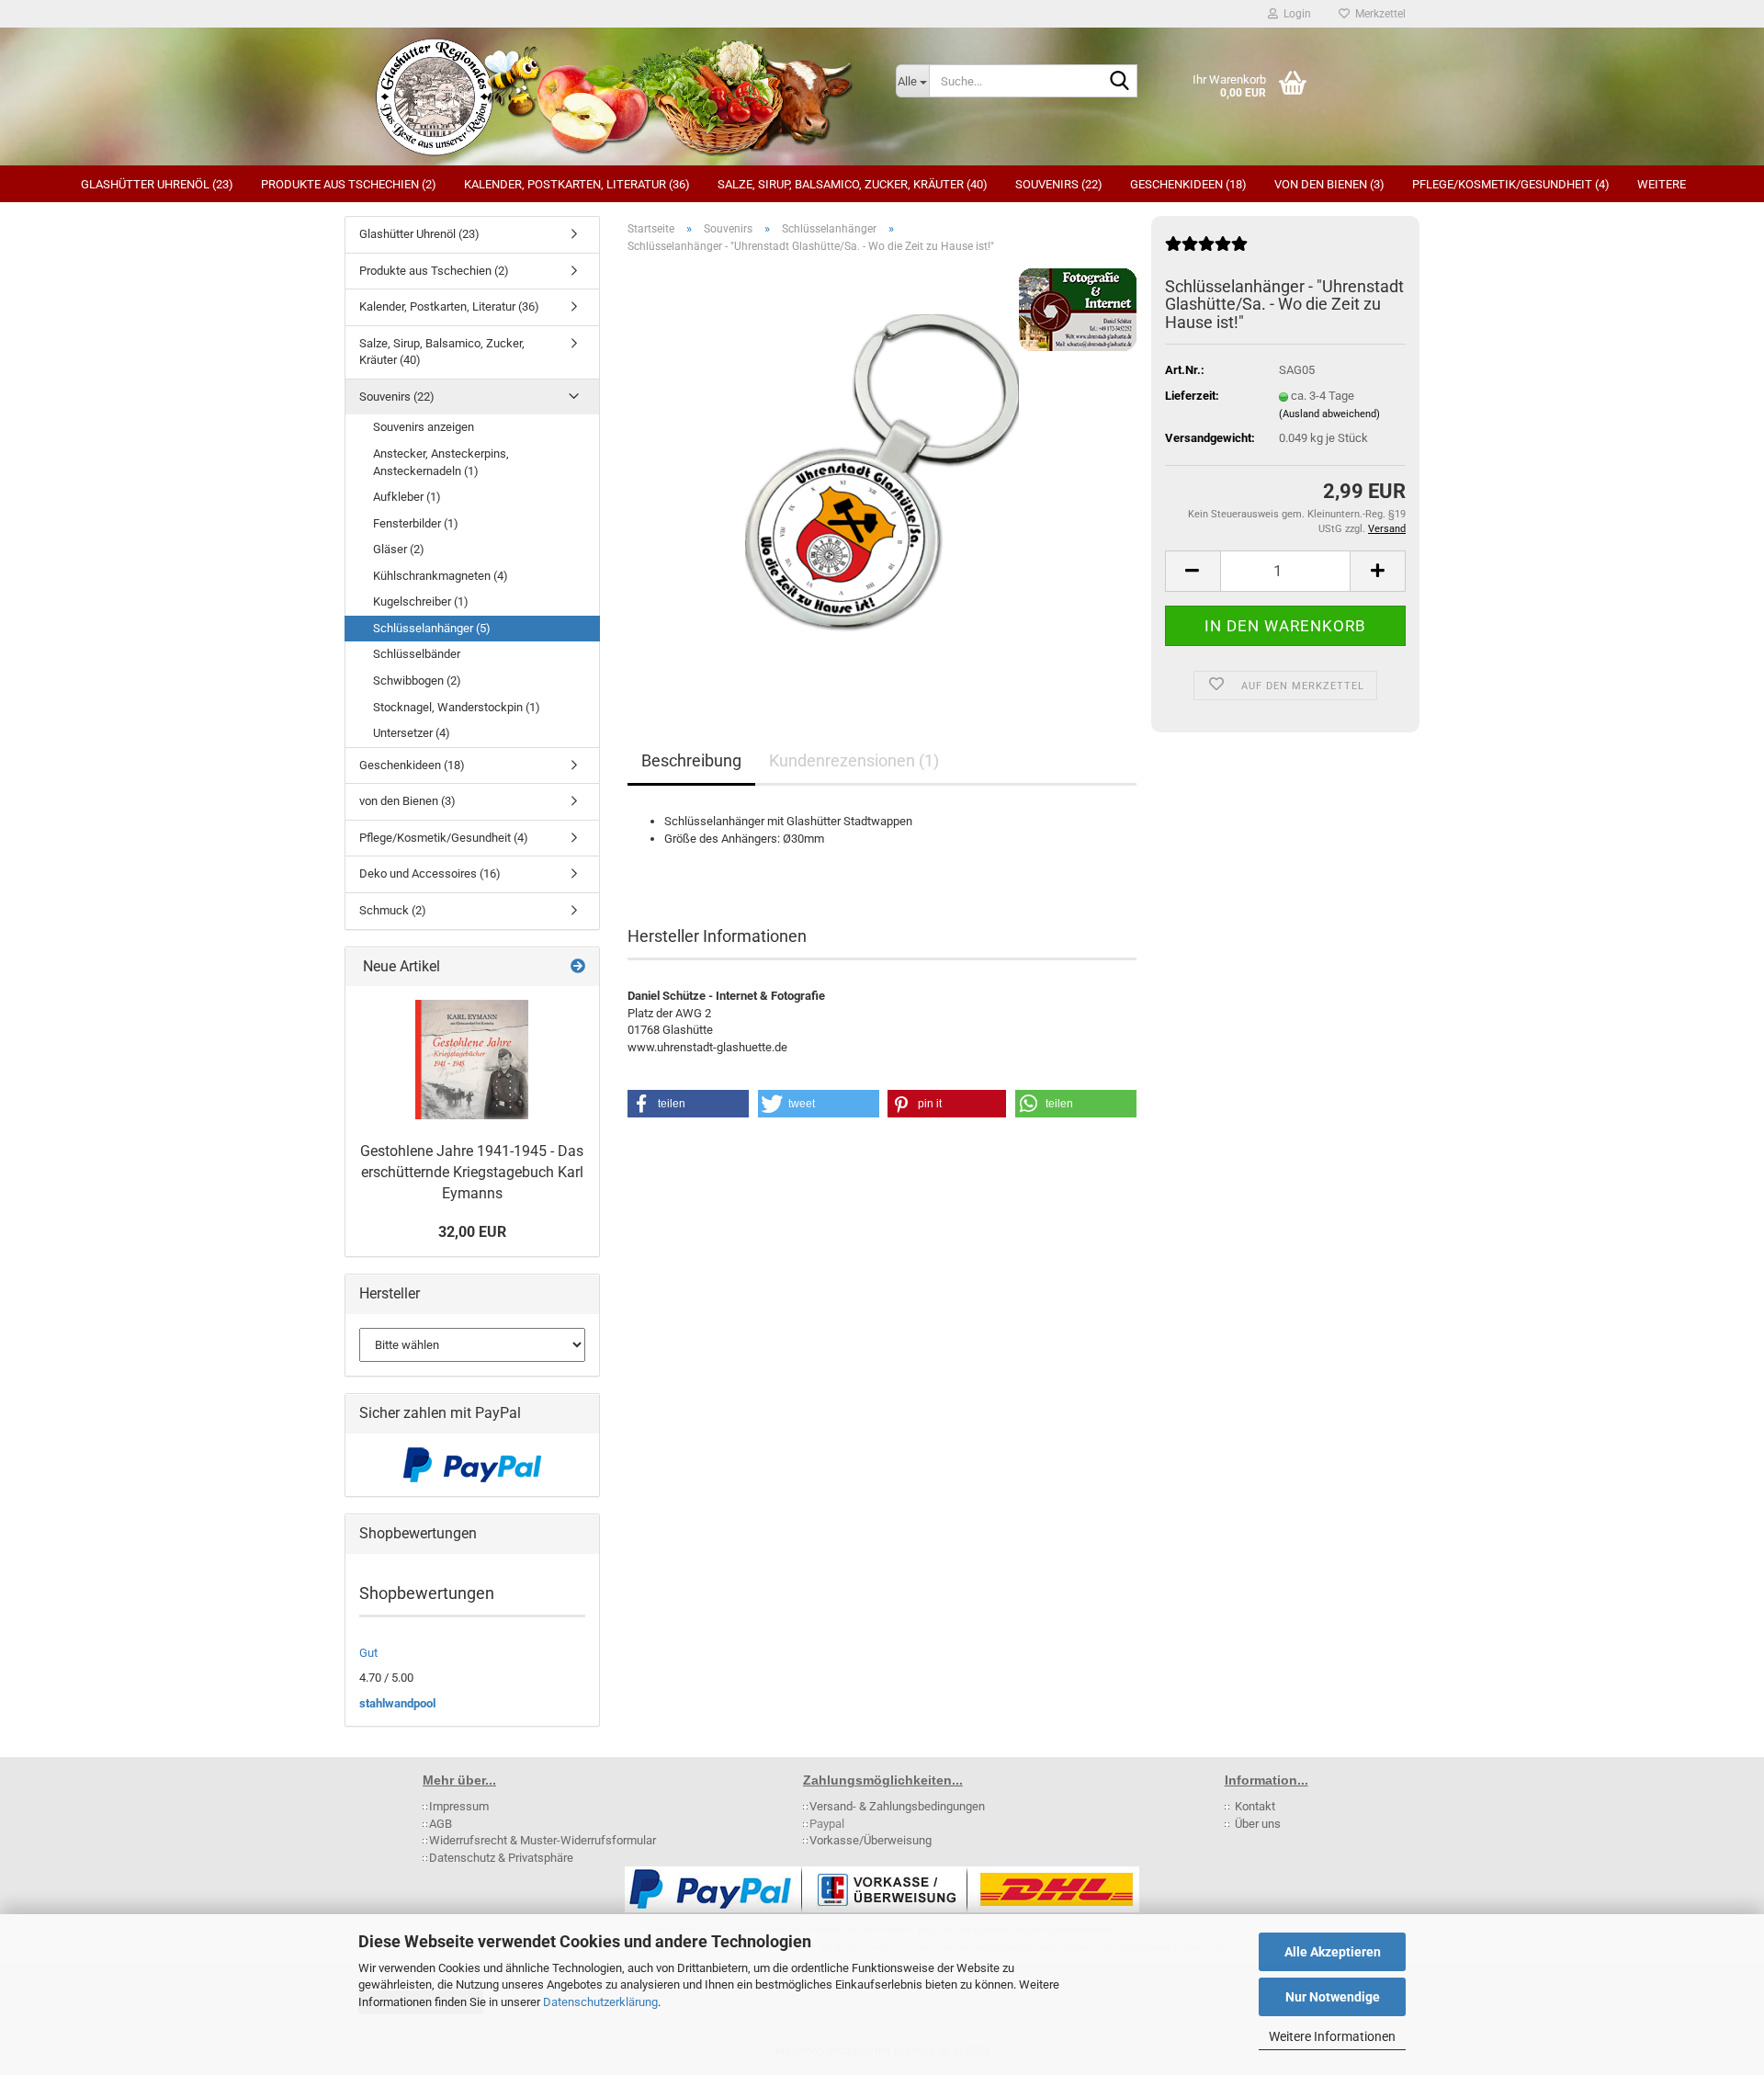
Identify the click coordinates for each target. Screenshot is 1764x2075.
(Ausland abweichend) (1329, 414)
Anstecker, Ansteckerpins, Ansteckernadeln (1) (441, 462)
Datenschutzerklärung (600, 2002)
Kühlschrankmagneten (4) (441, 576)
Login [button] (1295, 14)
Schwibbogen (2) (417, 680)
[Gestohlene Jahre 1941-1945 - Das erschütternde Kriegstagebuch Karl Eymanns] (472, 1060)
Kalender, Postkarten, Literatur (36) (577, 184)
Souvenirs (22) (1059, 184)
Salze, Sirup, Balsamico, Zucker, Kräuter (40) (853, 184)
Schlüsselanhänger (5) (432, 628)
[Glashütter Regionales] (613, 96)
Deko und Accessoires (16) (430, 873)
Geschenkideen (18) (1188, 184)
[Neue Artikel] (578, 967)
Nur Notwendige (1333, 1997)
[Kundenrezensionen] (1206, 251)
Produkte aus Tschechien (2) (349, 184)
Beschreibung (691, 760)
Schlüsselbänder (417, 654)
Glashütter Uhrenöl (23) (157, 184)
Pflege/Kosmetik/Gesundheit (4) (1511, 184)
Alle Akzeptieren (1333, 1952)
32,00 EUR (472, 1232)
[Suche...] (1120, 82)
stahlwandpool (397, 1703)
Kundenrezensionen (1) (854, 760)
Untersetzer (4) (412, 733)
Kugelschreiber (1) (421, 601)
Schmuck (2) (393, 910)
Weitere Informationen (1332, 2036)
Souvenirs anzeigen (424, 427)
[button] (1193, 571)
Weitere (1662, 184)
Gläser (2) (399, 549)
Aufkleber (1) (407, 497)
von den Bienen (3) (1329, 184)
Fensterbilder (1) (416, 523)
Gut (368, 1653)
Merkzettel (1378, 14)
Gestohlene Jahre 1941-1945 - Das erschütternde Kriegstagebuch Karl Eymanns (472, 1172)
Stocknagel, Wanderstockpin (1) (457, 707)
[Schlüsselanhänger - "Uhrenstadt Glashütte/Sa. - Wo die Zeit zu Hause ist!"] (882, 475)
